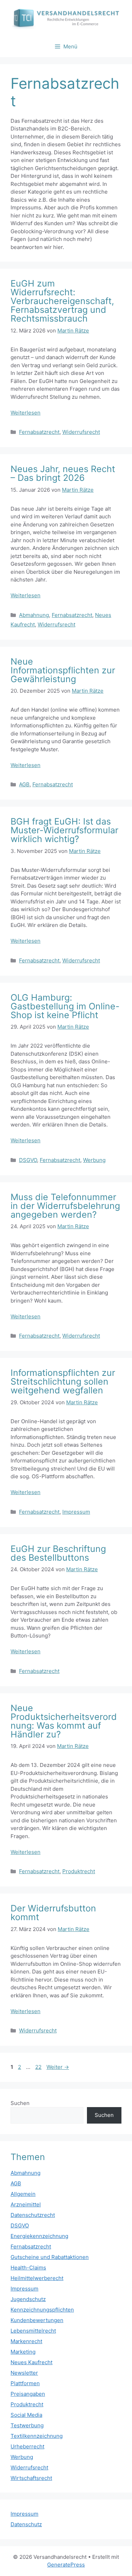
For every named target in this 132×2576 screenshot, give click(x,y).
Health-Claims (28, 2268)
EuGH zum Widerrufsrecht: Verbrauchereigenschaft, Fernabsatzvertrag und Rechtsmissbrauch (62, 301)
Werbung (94, 1160)
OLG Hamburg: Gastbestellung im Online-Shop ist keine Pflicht (65, 1006)
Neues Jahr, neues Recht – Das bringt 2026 (63, 473)
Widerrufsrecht (81, 432)
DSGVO (28, 1160)
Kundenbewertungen (37, 2320)
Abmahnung (34, 615)
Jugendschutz (28, 2299)
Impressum (76, 1512)
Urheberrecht (27, 2446)
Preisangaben (28, 2394)
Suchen (20, 2103)
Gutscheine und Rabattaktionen (50, 2257)
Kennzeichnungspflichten (42, 2310)
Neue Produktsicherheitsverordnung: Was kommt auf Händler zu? (64, 1721)
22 (39, 2067)
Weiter (58, 2067)
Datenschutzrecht (33, 2215)
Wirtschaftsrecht (31, 2478)
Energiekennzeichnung (39, 2236)
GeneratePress (66, 2565)
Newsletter (24, 2373)
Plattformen (25, 2383)
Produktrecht (79, 1871)
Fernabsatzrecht (39, 432)
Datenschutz (26, 2524)
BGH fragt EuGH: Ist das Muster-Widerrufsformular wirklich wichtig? (64, 830)
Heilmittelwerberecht (37, 2278)
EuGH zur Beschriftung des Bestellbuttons (58, 1553)
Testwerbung (27, 2425)
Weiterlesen (26, 413)
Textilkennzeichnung (37, 2436)
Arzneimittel (26, 2204)
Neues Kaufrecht (32, 2362)
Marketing (23, 2352)
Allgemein (23, 2194)
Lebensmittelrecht (33, 2331)
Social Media (26, 2415)
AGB (24, 784)
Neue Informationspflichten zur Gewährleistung (63, 670)
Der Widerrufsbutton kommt (53, 1913)
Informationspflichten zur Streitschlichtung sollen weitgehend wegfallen (63, 1381)
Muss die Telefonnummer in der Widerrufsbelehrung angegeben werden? (65, 1206)
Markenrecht (26, 2341)
